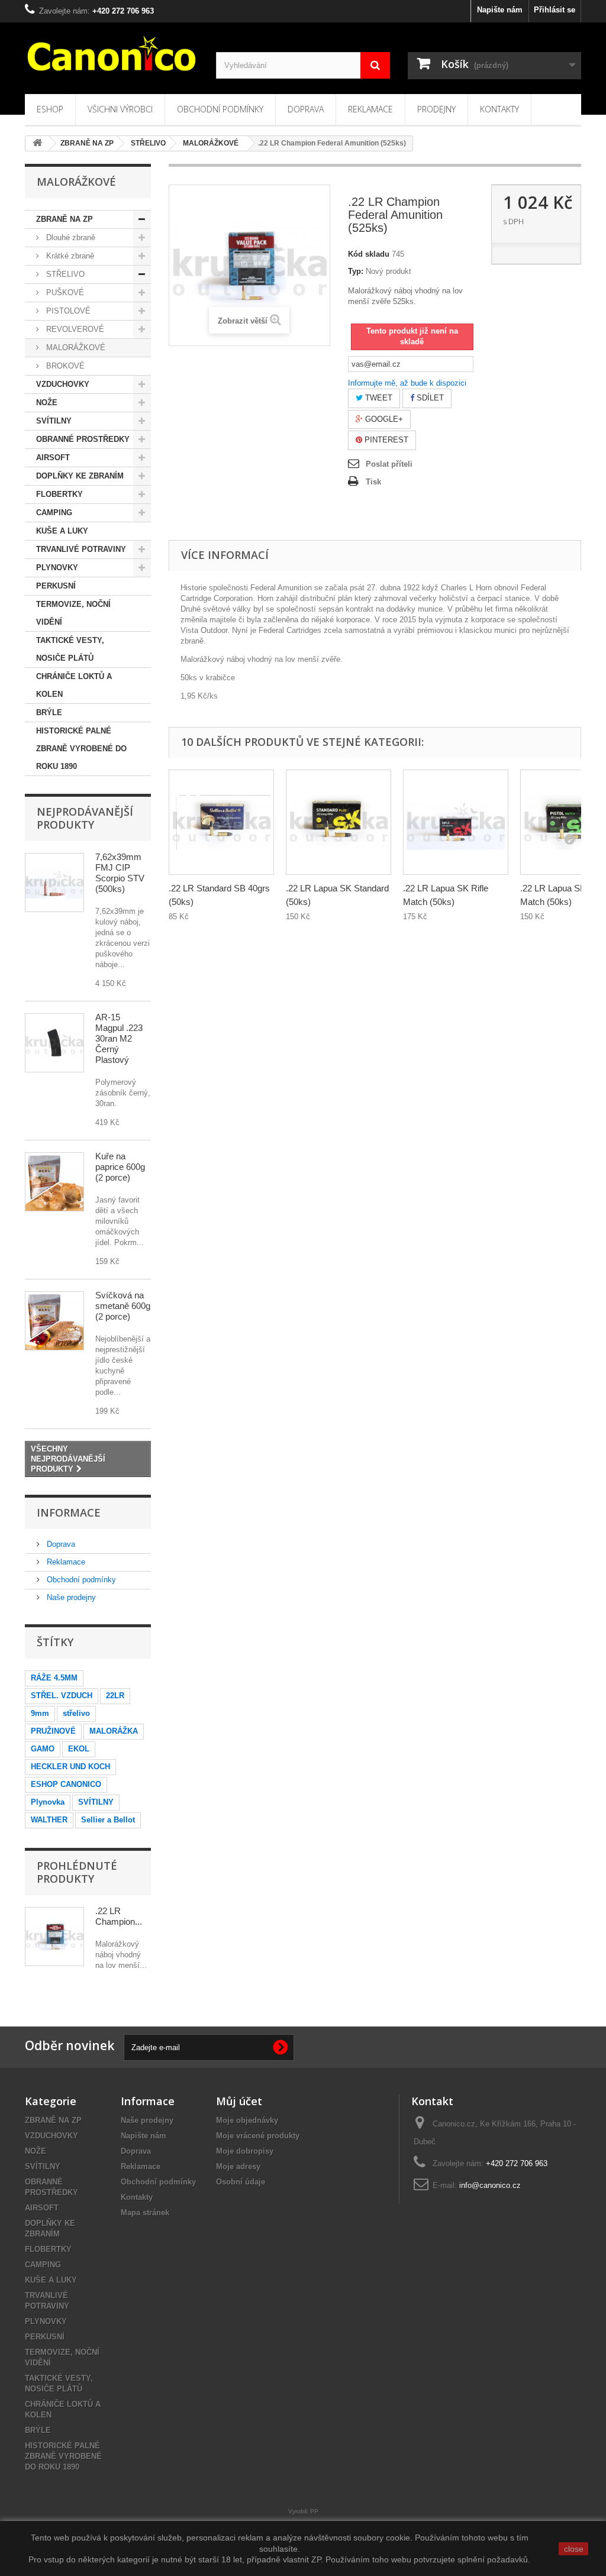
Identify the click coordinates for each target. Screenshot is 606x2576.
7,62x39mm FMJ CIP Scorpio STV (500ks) (120, 873)
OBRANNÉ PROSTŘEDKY (83, 439)
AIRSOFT (53, 458)
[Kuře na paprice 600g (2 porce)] (54, 1182)
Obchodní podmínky (220, 109)
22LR (115, 1696)
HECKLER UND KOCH (70, 1767)
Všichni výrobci (120, 109)
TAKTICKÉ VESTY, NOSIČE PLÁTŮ (70, 649)
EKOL (79, 1749)
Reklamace (370, 109)
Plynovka (48, 1802)
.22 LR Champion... (119, 1916)
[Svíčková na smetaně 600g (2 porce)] (54, 1321)
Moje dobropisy (245, 2151)
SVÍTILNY (54, 421)
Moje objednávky (247, 2120)
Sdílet (429, 398)
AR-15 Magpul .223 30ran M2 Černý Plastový (119, 1038)
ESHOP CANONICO (66, 1784)
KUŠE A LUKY (62, 531)
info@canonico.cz (490, 2185)
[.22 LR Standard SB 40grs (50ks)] (221, 822)
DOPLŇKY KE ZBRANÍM (80, 476)
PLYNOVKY (57, 568)
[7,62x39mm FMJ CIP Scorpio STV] (54, 883)
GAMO (43, 1749)
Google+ (383, 419)
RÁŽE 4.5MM (54, 1678)
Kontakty (499, 109)
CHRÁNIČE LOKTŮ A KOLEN (74, 685)
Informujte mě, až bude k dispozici (407, 383)
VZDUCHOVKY (63, 384)
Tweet (378, 398)
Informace (69, 1512)
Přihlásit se (555, 10)
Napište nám (500, 10)
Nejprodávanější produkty (85, 818)
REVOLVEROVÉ (74, 329)
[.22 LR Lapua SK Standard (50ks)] (339, 822)
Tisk (373, 482)
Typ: (356, 271)
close (574, 2549)
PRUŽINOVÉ (53, 1731)
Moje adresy (238, 2166)
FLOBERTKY (59, 494)
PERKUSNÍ (56, 586)
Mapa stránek (145, 2213)
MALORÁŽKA (114, 1731)
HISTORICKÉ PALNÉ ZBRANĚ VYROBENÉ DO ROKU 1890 (81, 749)
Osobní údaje (241, 2182)
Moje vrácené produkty (258, 2136)
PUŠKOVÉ (64, 292)
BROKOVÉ (64, 366)
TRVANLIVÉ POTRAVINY (81, 549)
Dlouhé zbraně (70, 237)
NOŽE (47, 403)
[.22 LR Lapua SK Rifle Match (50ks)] (456, 822)
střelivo (76, 1713)
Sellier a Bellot (108, 1820)
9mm (40, 1713)
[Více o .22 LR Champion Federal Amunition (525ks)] (54, 1937)
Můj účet (239, 2101)
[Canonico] (112, 53)
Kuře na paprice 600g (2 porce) (120, 1167)
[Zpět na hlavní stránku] (37, 143)
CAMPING (54, 513)
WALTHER (49, 1820)
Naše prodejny (70, 1597)
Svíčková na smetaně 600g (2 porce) (123, 1306)
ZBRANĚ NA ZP (65, 219)
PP (314, 2511)
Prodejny (436, 109)
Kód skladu (369, 254)
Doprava (306, 109)
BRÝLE (49, 712)
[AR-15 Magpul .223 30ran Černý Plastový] (54, 1043)
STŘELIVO (64, 274)
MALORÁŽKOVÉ (75, 348)
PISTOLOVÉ (67, 311)
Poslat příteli (389, 464)
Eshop (50, 109)
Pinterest (385, 440)
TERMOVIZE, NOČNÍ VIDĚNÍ (73, 613)
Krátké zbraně (69, 256)
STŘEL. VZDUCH (62, 1696)
